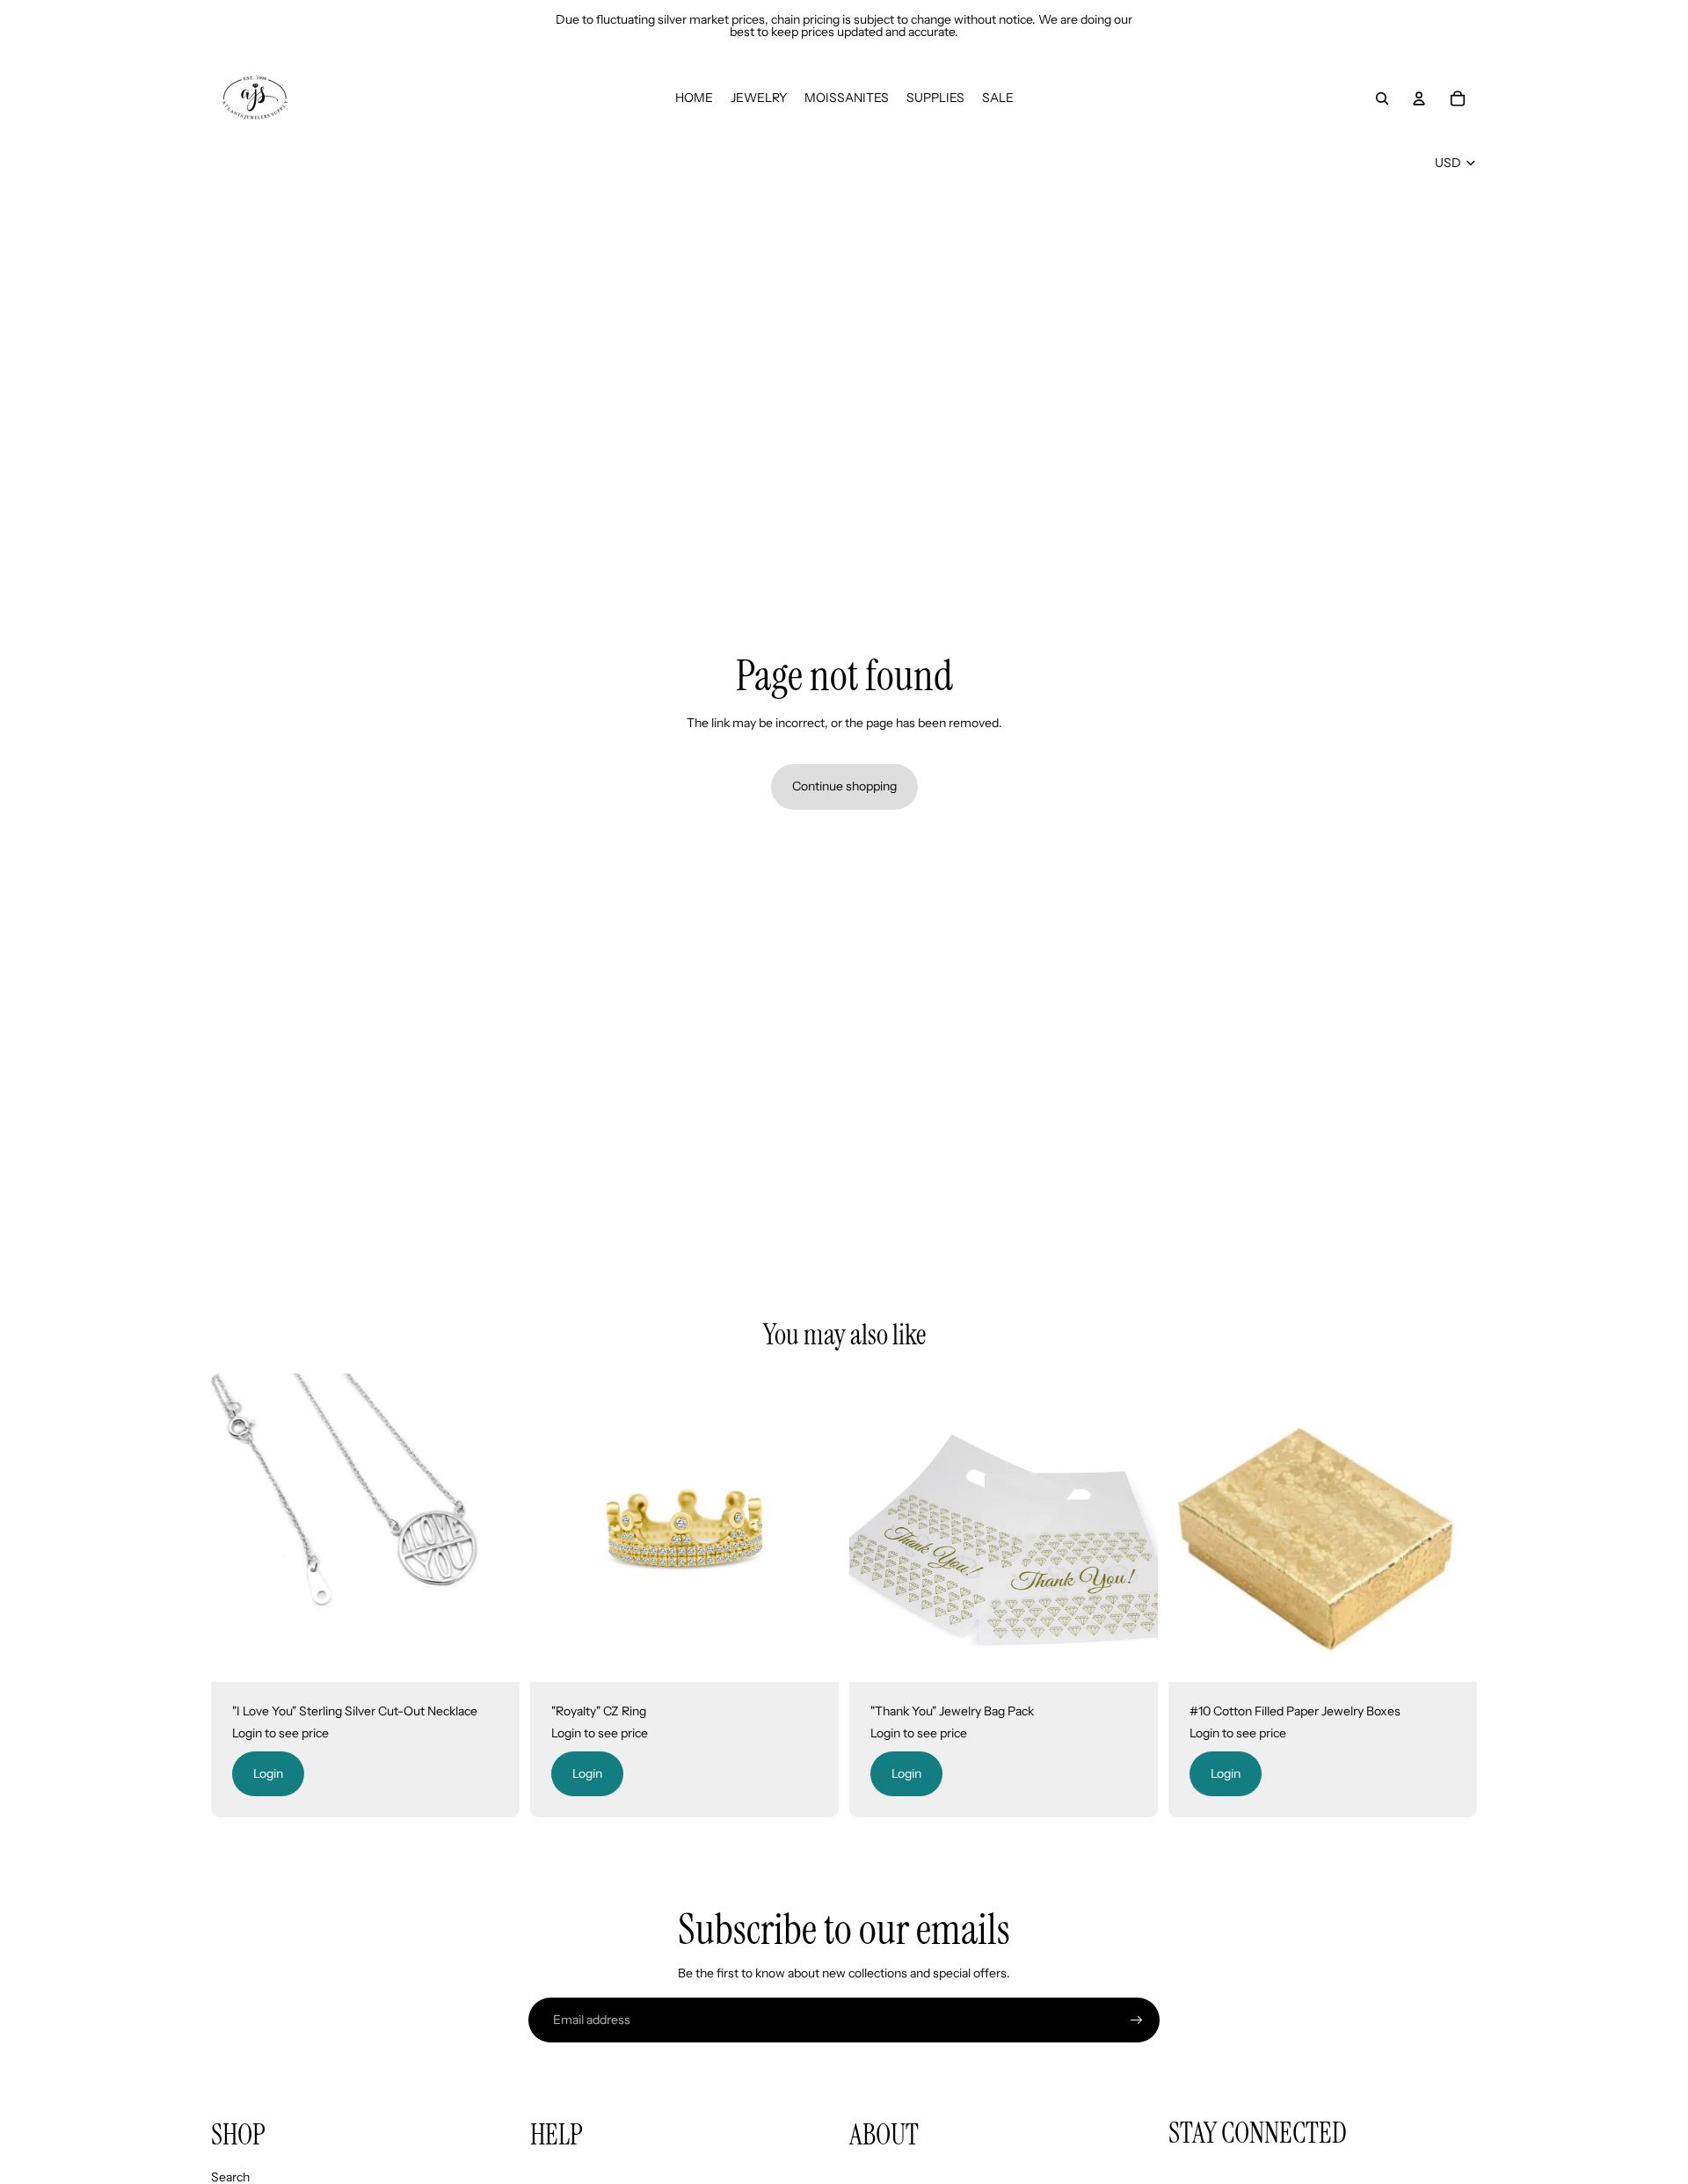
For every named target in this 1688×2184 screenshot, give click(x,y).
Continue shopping (844, 786)
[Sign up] (1137, 2020)
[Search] (1382, 98)
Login (268, 1773)
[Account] (1419, 98)
